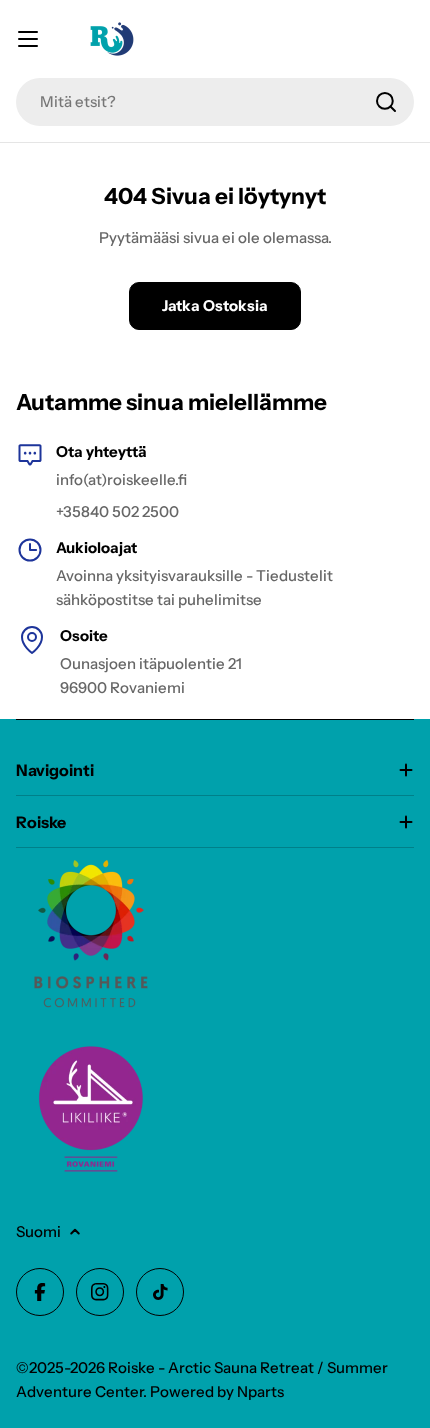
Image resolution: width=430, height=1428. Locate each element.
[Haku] (386, 102)
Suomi (38, 1231)
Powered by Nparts (217, 1391)
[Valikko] (28, 39)
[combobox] (215, 102)
